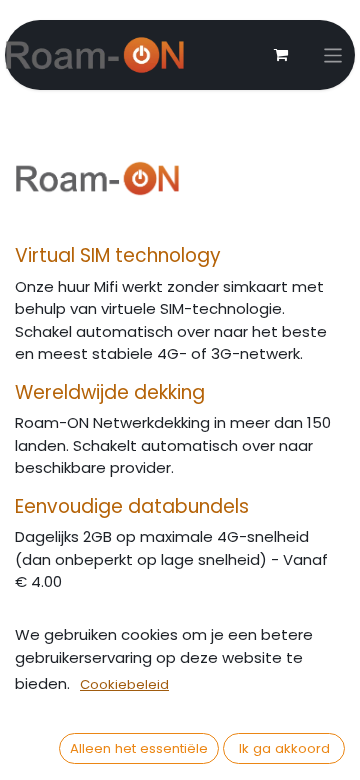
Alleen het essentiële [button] (139, 748)
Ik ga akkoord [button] (284, 748)
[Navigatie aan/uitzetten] (333, 55)
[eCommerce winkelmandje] (281, 55)
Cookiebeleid (124, 684)
